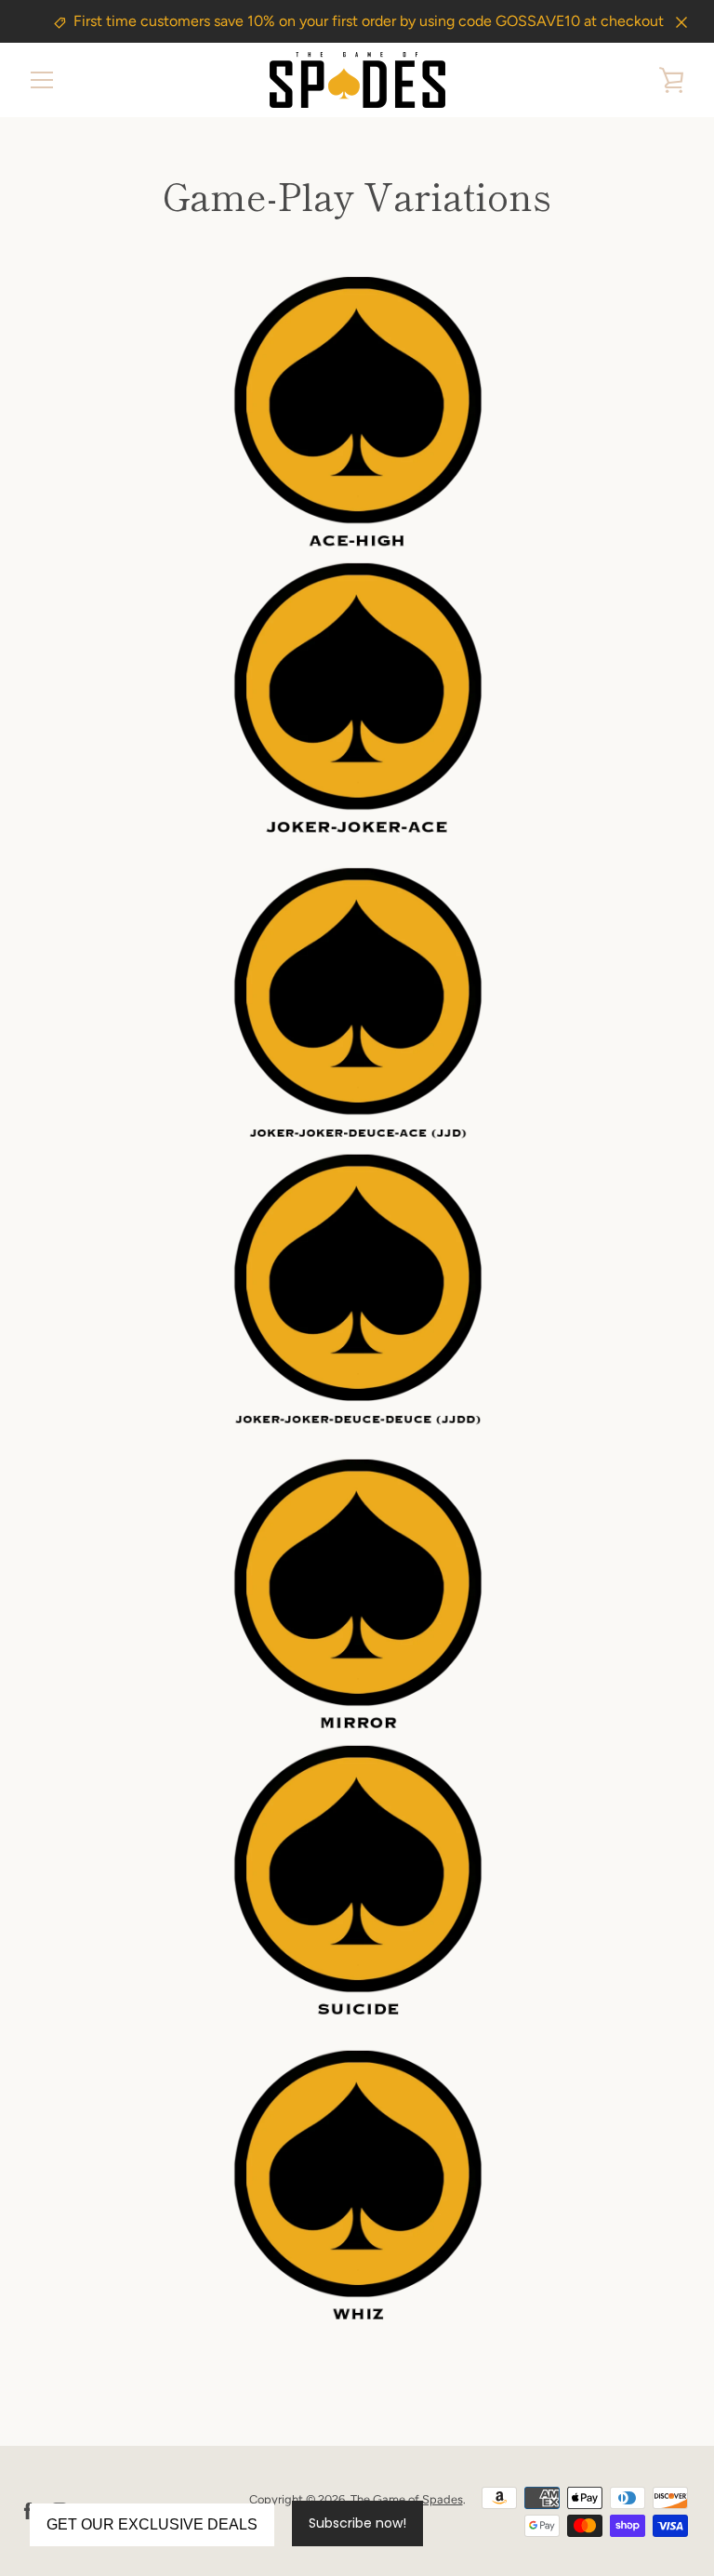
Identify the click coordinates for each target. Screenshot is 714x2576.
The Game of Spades (407, 2499)
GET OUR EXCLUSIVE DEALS (152, 2524)
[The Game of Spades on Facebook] (28, 2510)
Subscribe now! (357, 2523)
